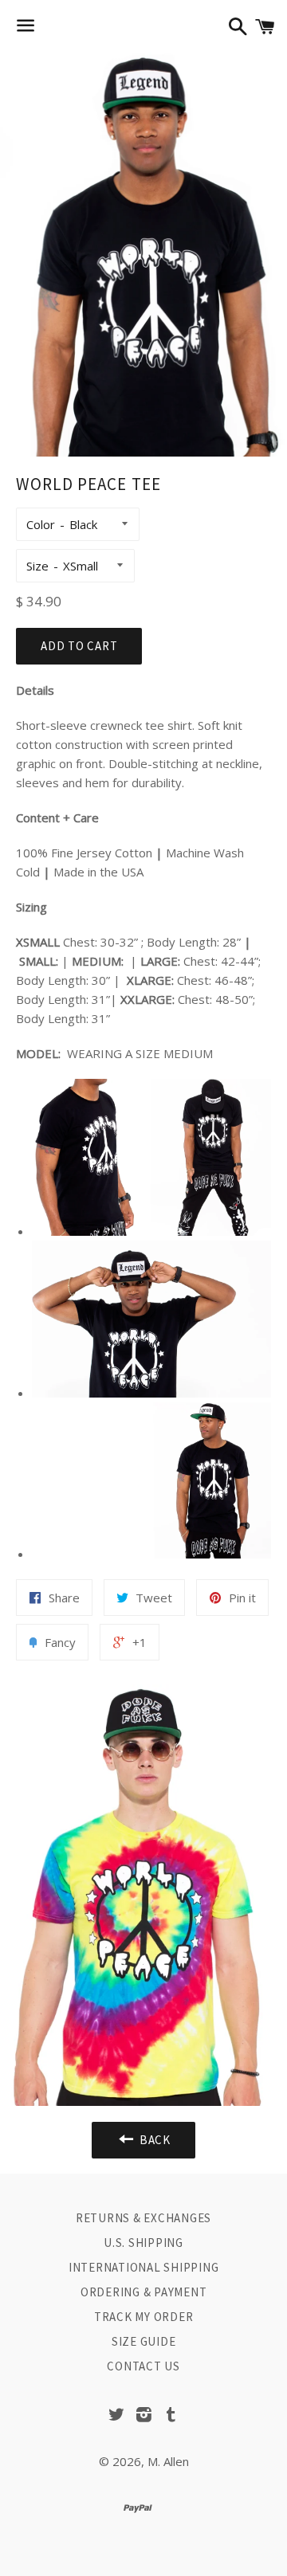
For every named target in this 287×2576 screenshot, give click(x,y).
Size (37, 566)
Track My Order (144, 2317)
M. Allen (168, 2461)
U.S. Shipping (143, 2243)
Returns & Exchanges (143, 2218)
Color (41, 524)
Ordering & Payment (144, 2292)
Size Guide (144, 2341)
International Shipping (144, 2267)
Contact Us (143, 2366)
